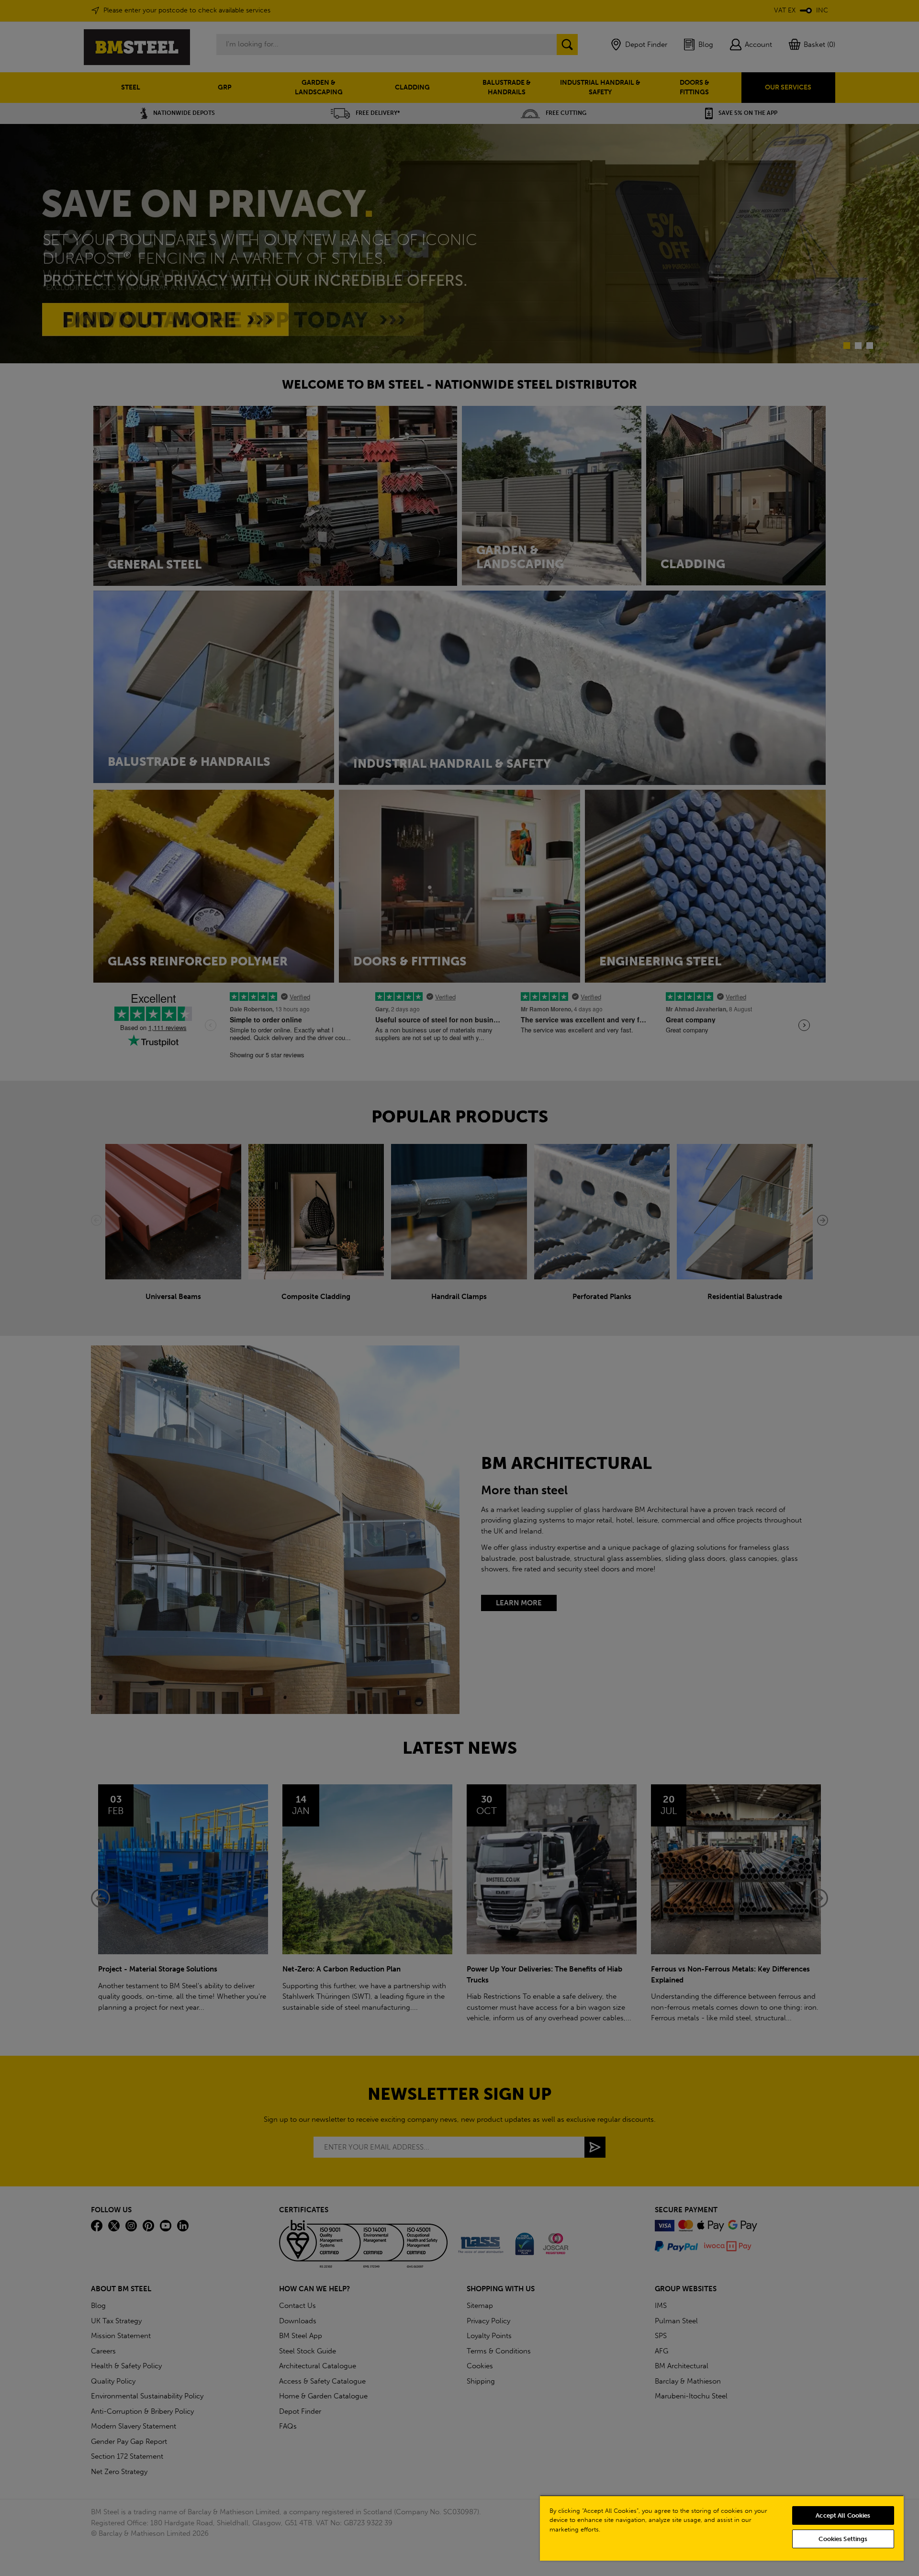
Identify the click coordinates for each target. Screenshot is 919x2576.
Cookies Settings (843, 2539)
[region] (722, 2528)
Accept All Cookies (843, 2515)
